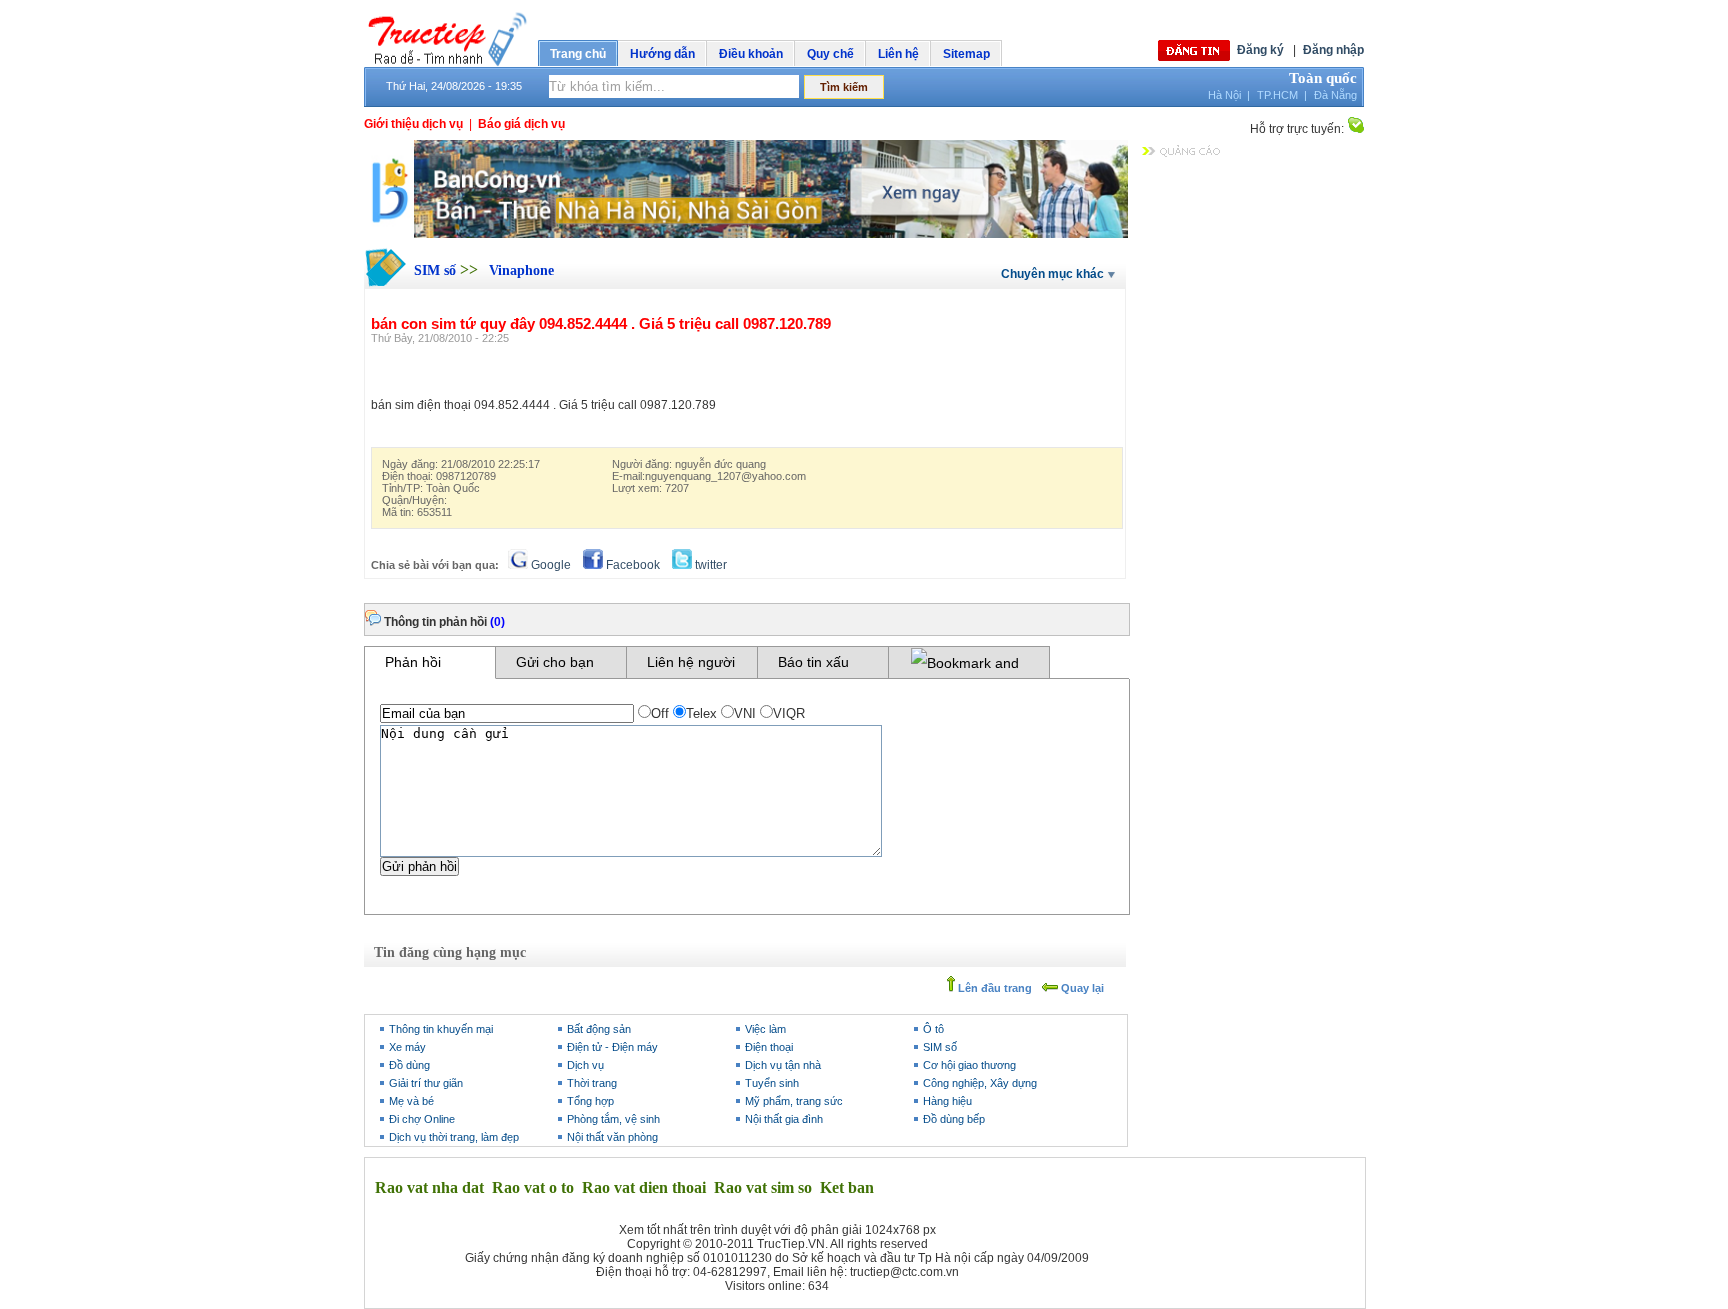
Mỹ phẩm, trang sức (794, 1101)
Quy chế (830, 54)
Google (549, 565)
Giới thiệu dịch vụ (413, 124)
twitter (709, 565)
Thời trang (592, 1083)
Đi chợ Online (422, 1119)
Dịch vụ (585, 1065)
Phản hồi (413, 662)
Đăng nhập (1333, 50)
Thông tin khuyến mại (441, 1029)
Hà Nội (1224, 95)
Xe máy (407, 1047)
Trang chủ (578, 54)
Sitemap (966, 54)
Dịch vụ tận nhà (783, 1065)
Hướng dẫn (662, 54)
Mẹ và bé (411, 1101)
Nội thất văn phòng (612, 1137)
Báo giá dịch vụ (521, 124)
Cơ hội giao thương (969, 1065)
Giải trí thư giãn (426, 1083)
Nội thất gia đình (784, 1119)
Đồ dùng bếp (954, 1119)
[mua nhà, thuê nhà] (746, 234)
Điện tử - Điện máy (612, 1047)
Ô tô (933, 1029)
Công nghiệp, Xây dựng (980, 1083)
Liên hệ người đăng (691, 666)
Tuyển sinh (772, 1083)
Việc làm (765, 1029)
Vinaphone (521, 270)
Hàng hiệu (947, 1101)
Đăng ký (1260, 50)
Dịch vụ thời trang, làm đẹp (454, 1137)
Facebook (631, 565)
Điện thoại (769, 1047)
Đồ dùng (409, 1065)
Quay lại (1081, 988)
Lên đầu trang (993, 988)
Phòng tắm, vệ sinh (613, 1119)
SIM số (437, 270)
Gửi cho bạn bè (555, 666)
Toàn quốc (1323, 78)
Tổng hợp (590, 1101)
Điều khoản (751, 54)
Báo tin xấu (813, 662)
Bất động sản (599, 1029)
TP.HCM (1277, 95)
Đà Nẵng (1335, 95)
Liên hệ (898, 54)
